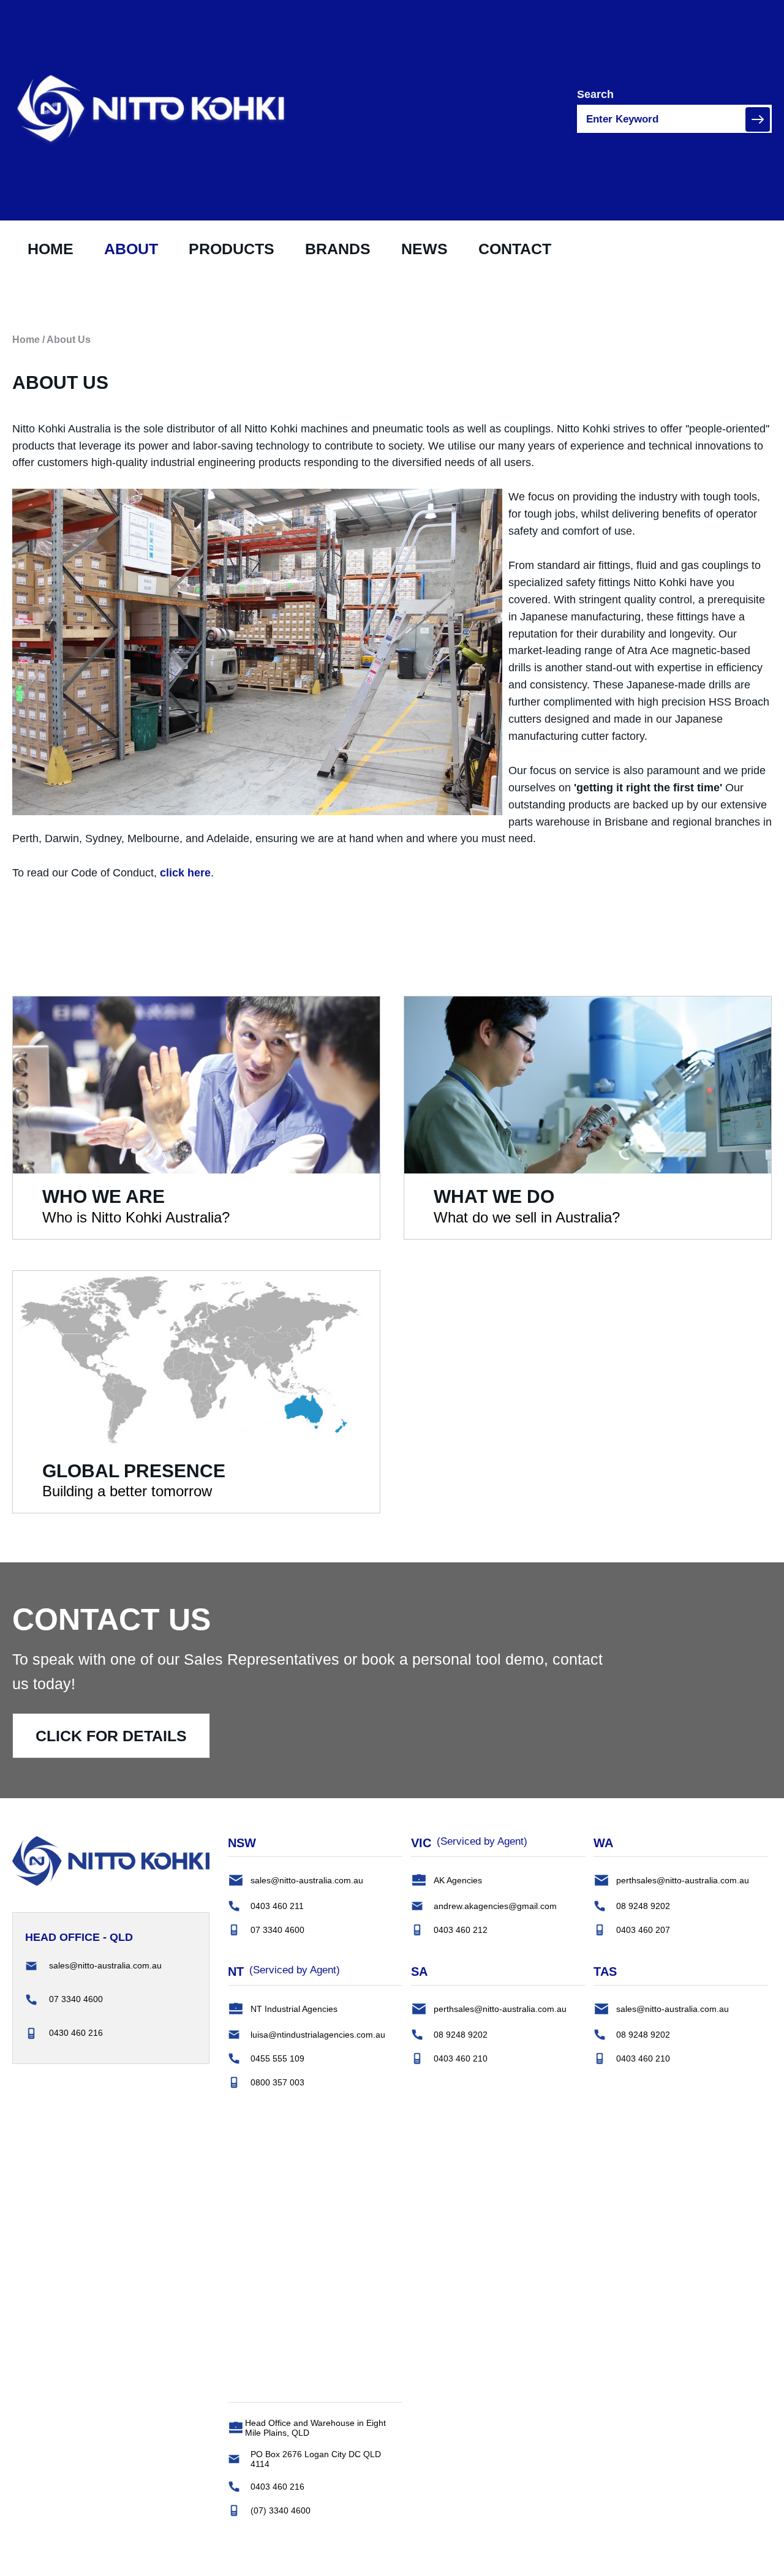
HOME (51, 249)
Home (26, 340)
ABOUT (131, 249)
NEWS (424, 249)
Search (595, 94)
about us (69, 340)
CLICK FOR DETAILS (111, 1736)
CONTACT (515, 249)
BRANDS (338, 249)
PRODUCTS (232, 249)
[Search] (758, 119)
